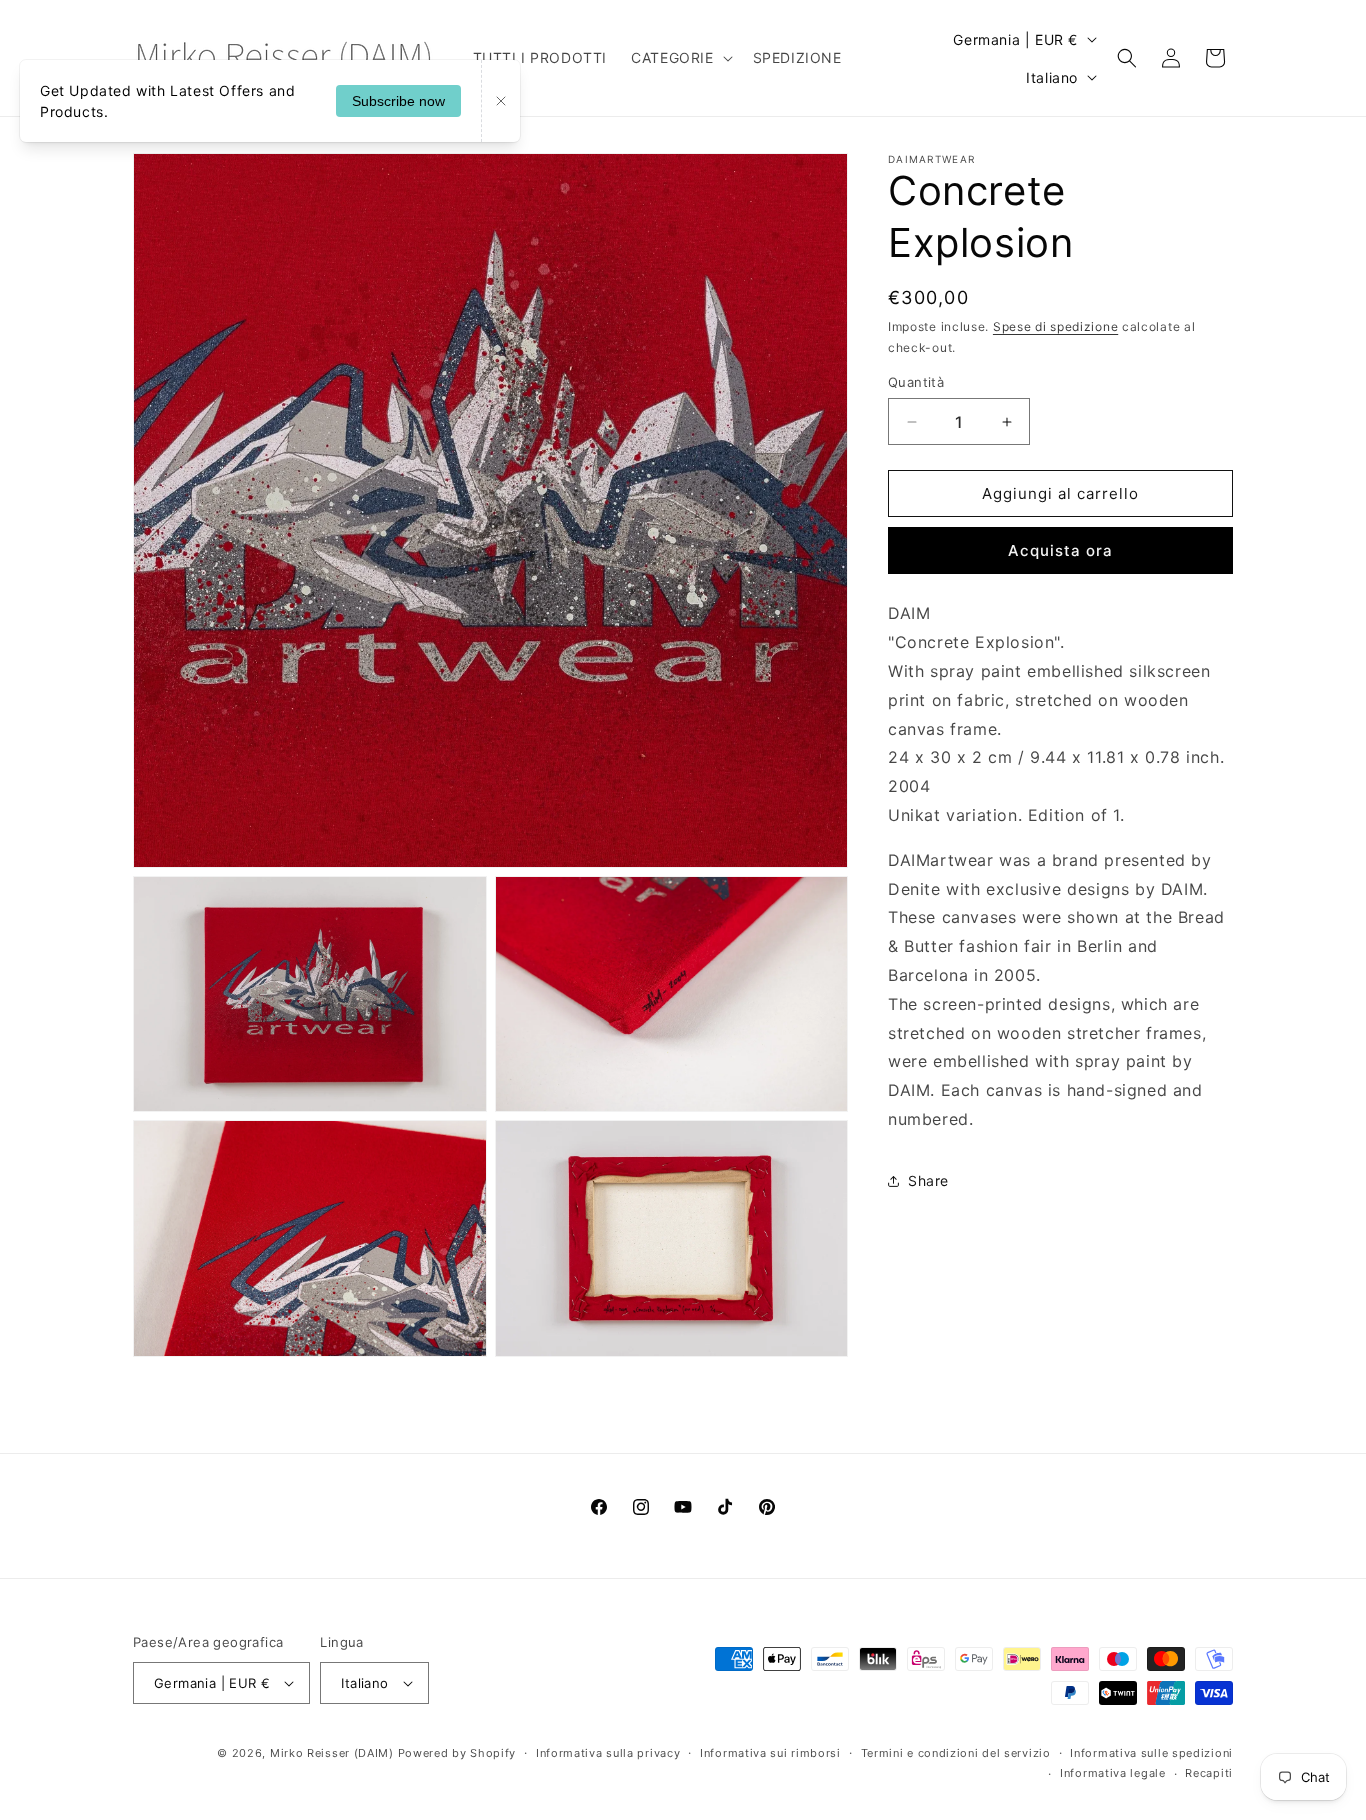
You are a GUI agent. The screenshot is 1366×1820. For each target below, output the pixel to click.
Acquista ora (1060, 550)
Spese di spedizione (1055, 326)
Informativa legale (1113, 1773)
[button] (679, 58)
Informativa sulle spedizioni (1151, 1753)
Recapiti (1209, 1773)
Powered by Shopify (457, 1753)
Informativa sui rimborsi (770, 1753)
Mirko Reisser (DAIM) (332, 1753)
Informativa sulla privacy (608, 1753)
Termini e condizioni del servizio (956, 1753)
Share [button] (928, 1180)
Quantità (916, 382)
